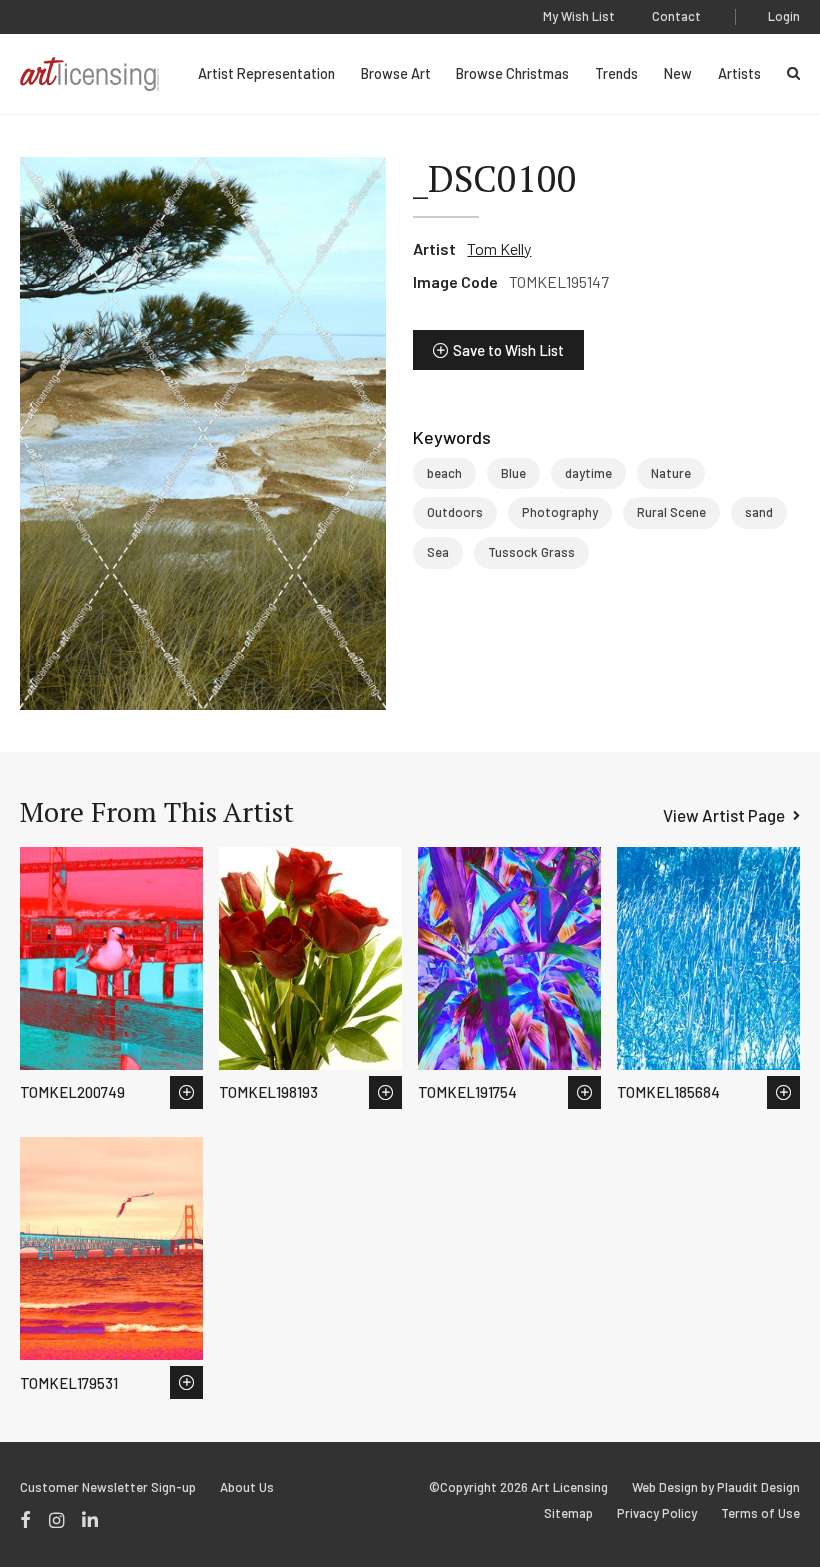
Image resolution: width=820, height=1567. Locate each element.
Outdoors (455, 512)
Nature (671, 473)
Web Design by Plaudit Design (716, 1487)
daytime (588, 473)
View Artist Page (724, 815)
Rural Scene (671, 512)
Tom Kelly (499, 248)
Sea (438, 552)
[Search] (793, 73)
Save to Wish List (508, 350)
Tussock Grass (531, 552)
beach (444, 473)
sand (759, 512)
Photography (560, 512)
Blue (513, 473)
